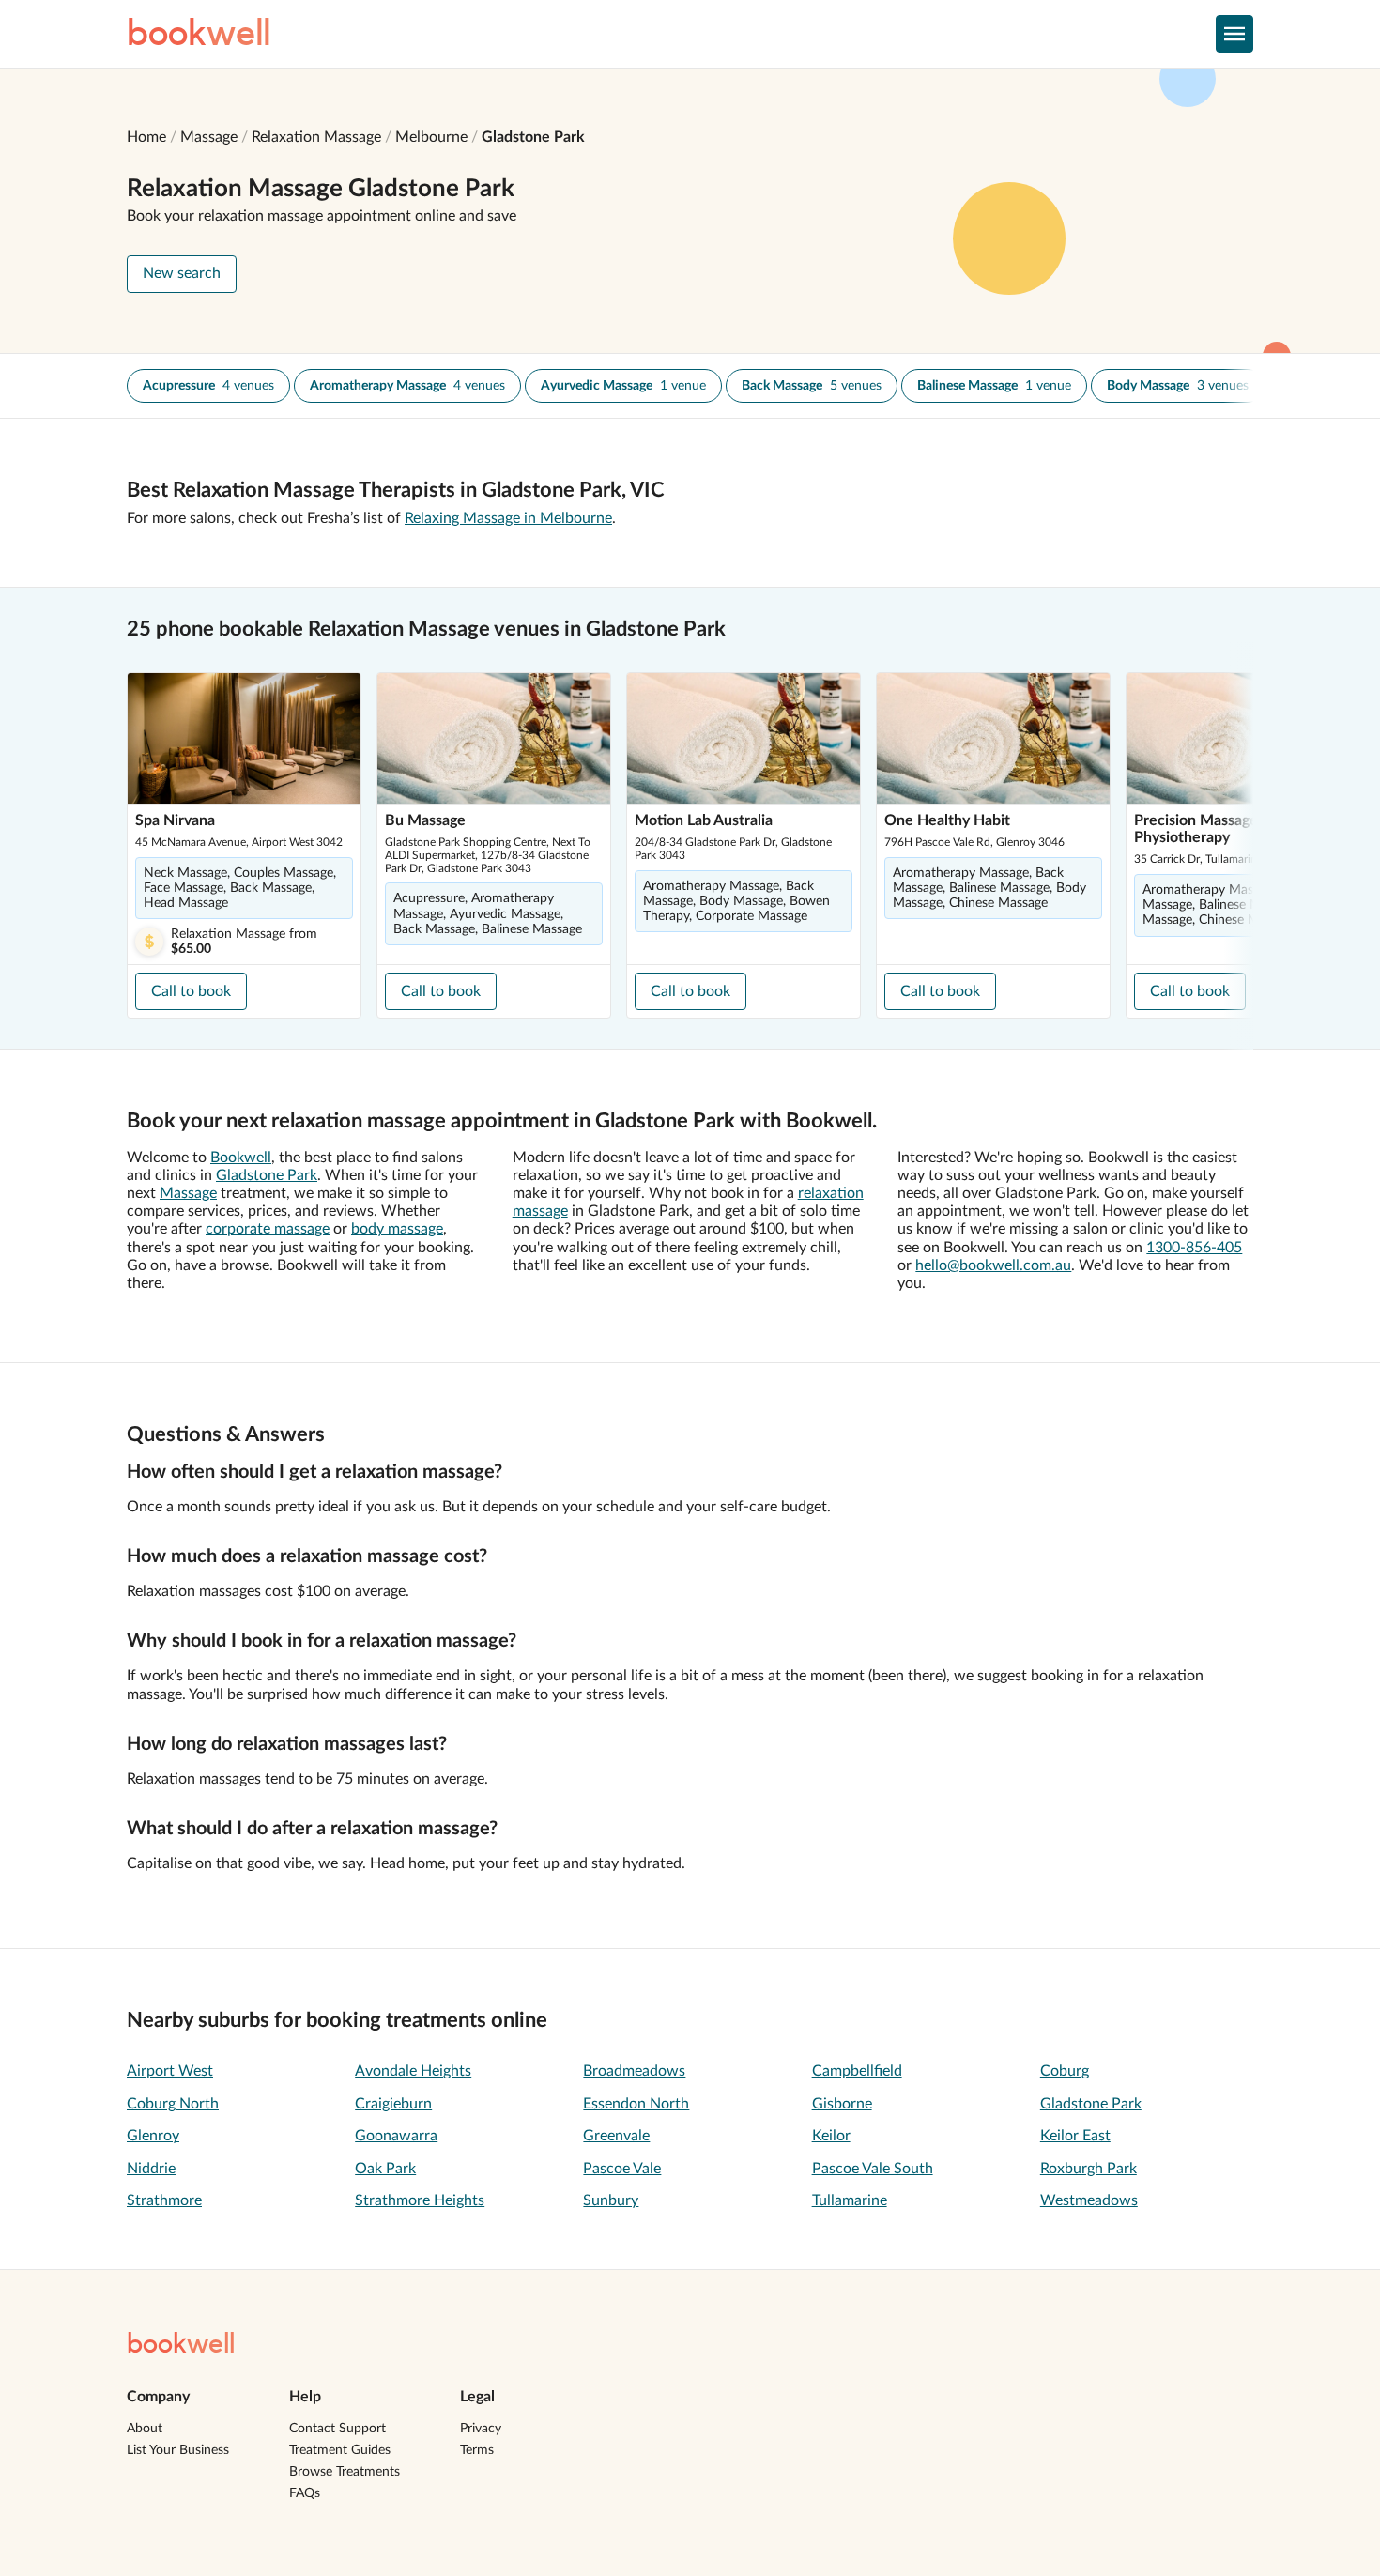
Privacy (481, 2429)
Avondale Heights (413, 2071)
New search (182, 273)
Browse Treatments (345, 2472)
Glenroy (153, 2136)
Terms (477, 2450)
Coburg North (173, 2104)
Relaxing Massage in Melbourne (508, 518)
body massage (397, 1229)
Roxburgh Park (1089, 2169)
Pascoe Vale (622, 2169)
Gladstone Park (533, 137)
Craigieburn (393, 2104)
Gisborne (842, 2104)
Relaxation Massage (316, 137)
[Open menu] (1234, 34)
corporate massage (268, 1229)
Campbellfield (857, 2071)
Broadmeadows (634, 2071)
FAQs (305, 2493)
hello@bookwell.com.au (993, 1265)
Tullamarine (850, 2200)
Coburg (1065, 2071)
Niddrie (151, 2169)
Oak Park (385, 2169)
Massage (209, 137)
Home (146, 137)
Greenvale (616, 2136)
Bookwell (241, 1158)
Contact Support (337, 2429)
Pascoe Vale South (873, 2169)
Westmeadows (1089, 2200)
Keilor (831, 2136)
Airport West (170, 2071)
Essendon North (636, 2104)
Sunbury (611, 2200)
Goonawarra (396, 2136)
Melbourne (431, 137)
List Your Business (178, 2450)
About (145, 2429)
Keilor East (1075, 2136)
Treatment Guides (340, 2450)
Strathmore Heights (420, 2200)
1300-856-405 (1194, 1248)
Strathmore (164, 2200)
